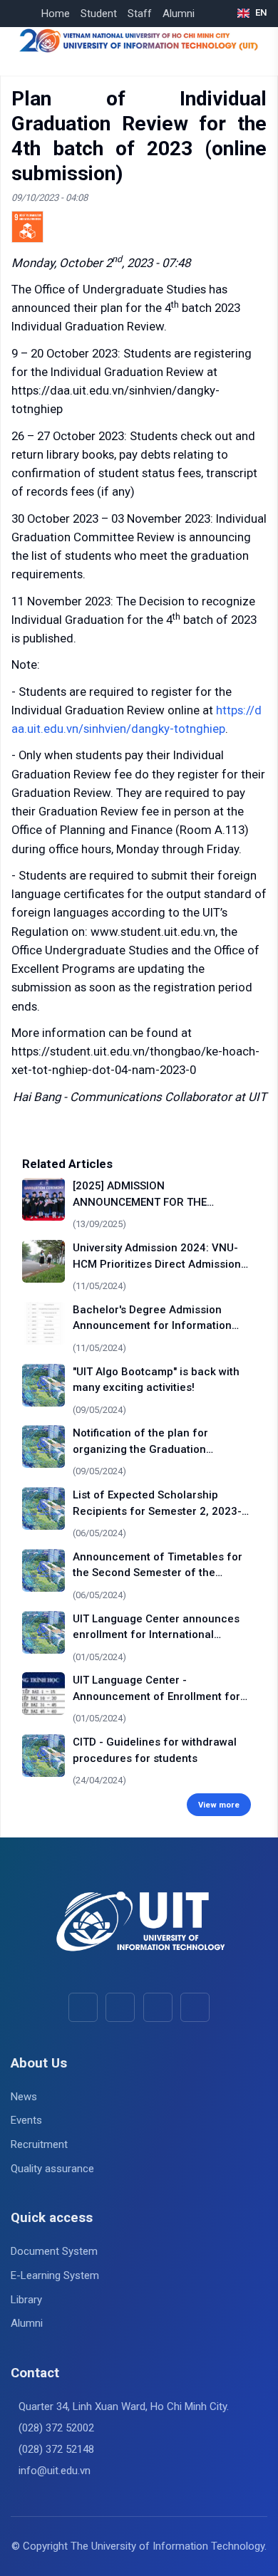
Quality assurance (52, 2169)
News (24, 2097)
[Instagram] (158, 2007)
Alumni (179, 14)
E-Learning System (55, 2275)
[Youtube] (120, 2007)
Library (26, 2300)
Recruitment (39, 2144)
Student (99, 14)
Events (26, 2120)
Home (56, 14)
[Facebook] (83, 2007)
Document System (54, 2251)
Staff (140, 14)
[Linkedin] (195, 2007)
